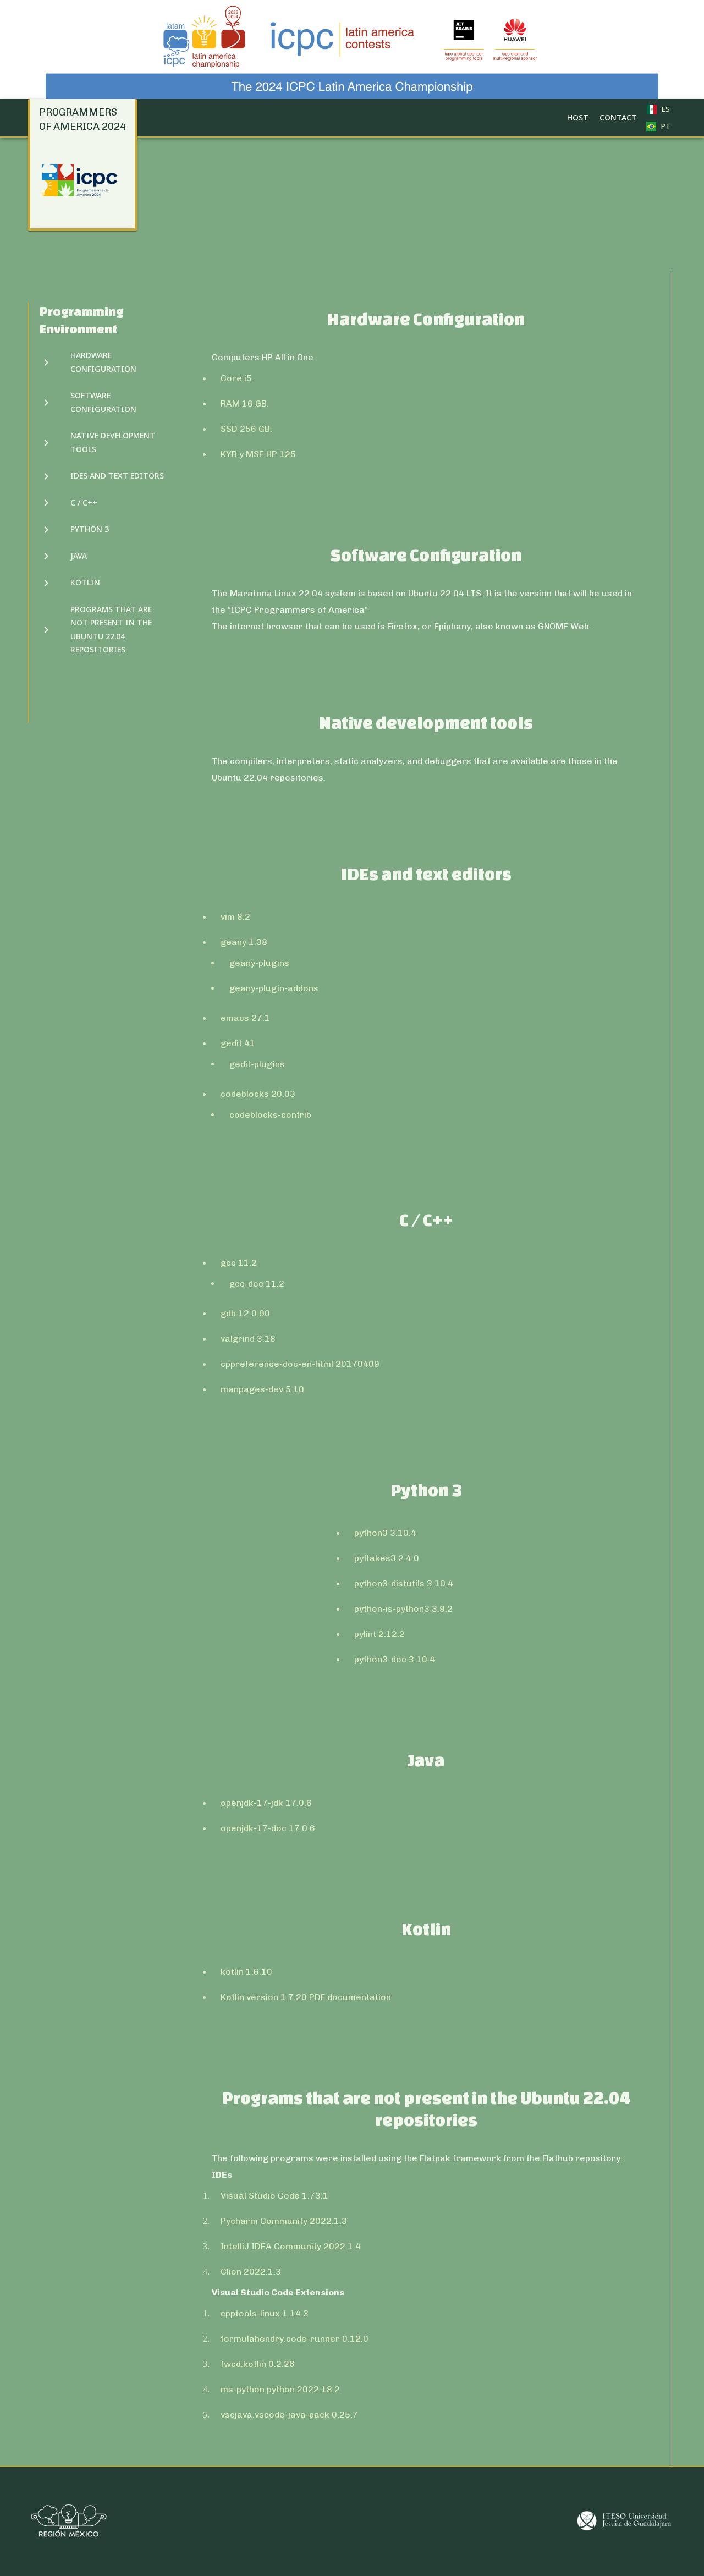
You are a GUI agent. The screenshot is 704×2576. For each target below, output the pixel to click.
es (665, 109)
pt (665, 126)
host (578, 117)
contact (618, 117)
